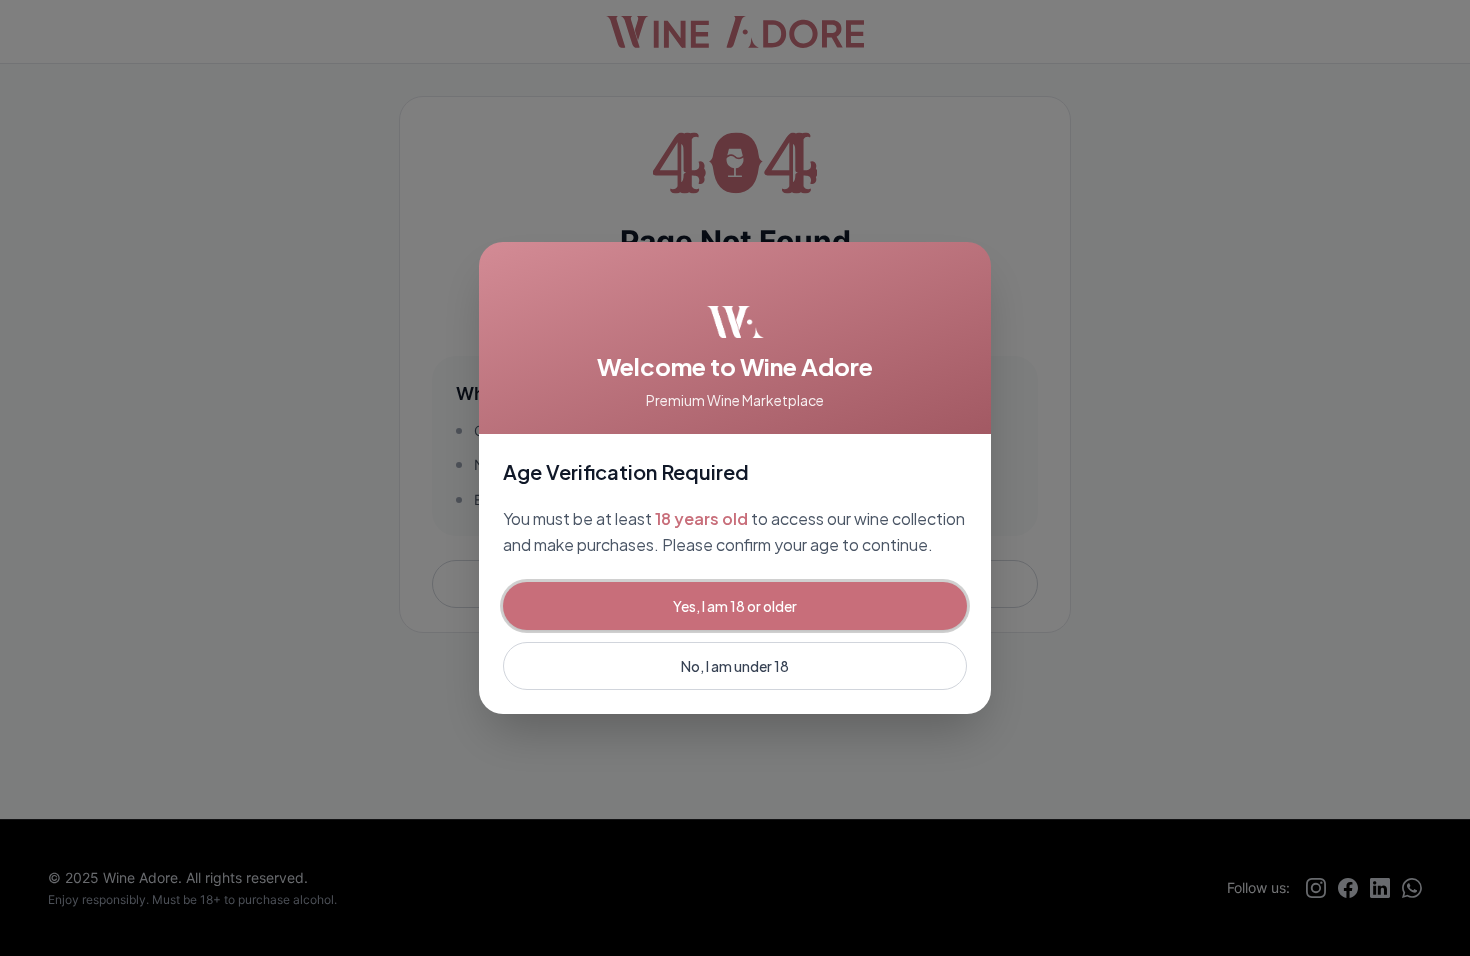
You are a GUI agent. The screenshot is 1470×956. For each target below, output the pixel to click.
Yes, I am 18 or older (735, 606)
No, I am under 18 (735, 666)
